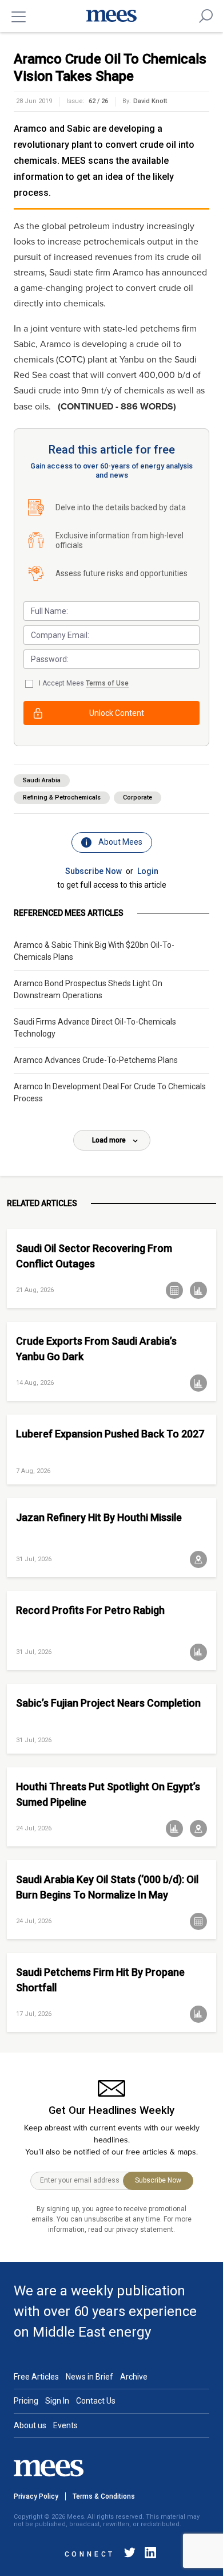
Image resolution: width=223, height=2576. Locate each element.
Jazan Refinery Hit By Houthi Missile (99, 1517)
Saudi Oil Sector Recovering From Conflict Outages (94, 1256)
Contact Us (96, 2401)
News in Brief (89, 2377)
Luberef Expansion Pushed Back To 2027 (110, 1434)
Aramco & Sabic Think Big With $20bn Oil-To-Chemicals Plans (94, 951)
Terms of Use (107, 683)
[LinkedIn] (148, 2555)
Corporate (138, 797)
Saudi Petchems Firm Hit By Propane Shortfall (100, 1980)
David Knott (150, 101)
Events (65, 2425)
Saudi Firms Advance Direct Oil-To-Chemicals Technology (95, 1028)
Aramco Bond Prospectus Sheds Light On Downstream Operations (88, 989)
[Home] (111, 16)
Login (148, 871)
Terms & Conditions (104, 2496)
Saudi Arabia (42, 780)
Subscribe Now (93, 871)
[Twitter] (130, 2555)
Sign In (57, 2401)
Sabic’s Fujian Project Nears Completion (108, 1703)
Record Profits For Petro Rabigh (90, 1610)
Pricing (26, 2401)
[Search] (206, 16)
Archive (134, 2377)
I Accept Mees (84, 683)
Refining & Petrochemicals (62, 797)
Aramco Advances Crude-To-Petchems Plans (96, 1060)
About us (30, 2425)
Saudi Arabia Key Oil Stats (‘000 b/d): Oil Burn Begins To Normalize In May (107, 1887)
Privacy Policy (36, 2496)
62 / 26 (98, 101)
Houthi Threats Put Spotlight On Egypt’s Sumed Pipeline (108, 1794)
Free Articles (36, 2377)
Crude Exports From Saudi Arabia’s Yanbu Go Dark (96, 1349)
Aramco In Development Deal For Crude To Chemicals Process (110, 1092)
